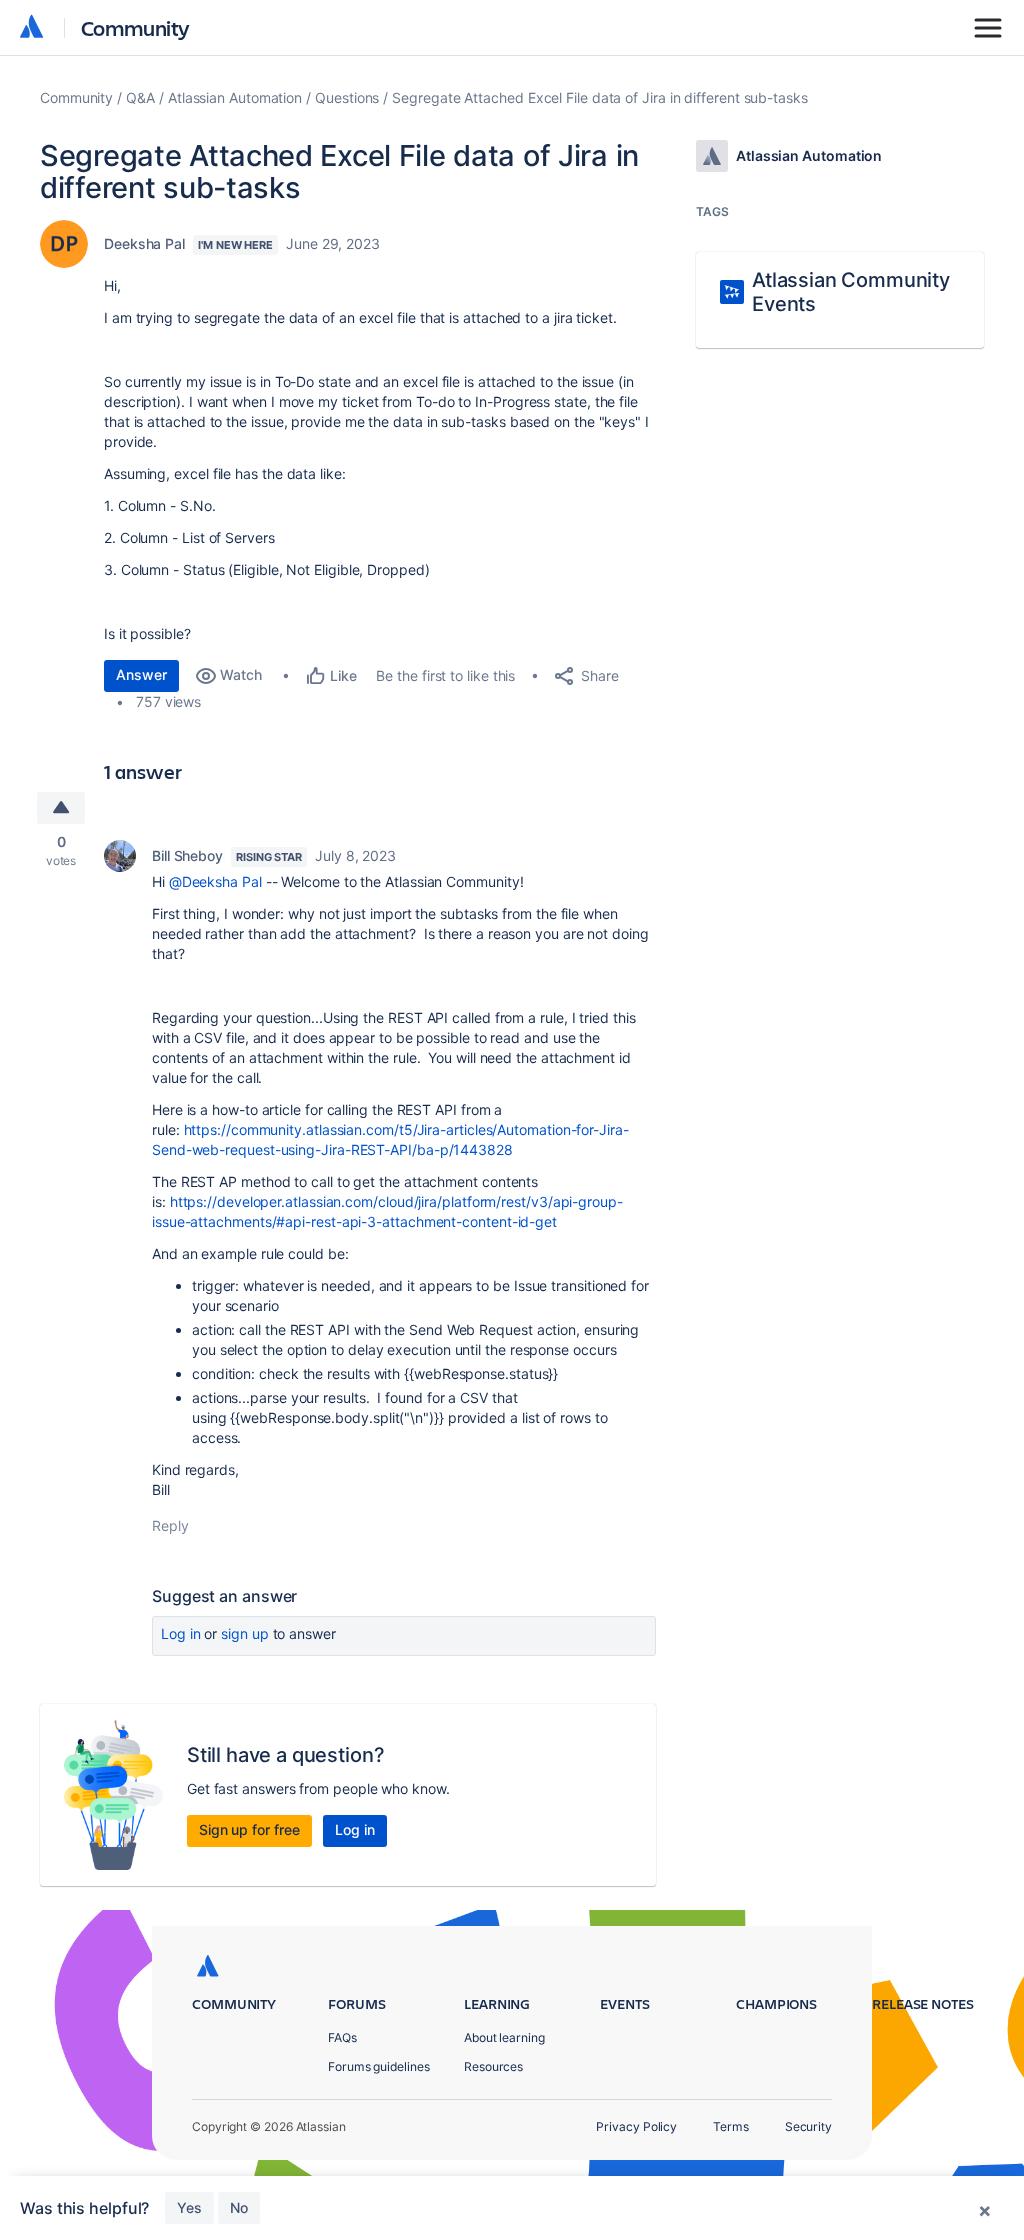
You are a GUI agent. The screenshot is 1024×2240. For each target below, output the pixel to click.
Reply (170, 1525)
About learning (504, 2037)
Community (135, 27)
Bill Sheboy (187, 855)
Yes (189, 2207)
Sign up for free (249, 1829)
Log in (181, 1633)
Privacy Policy (636, 2126)
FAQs (342, 2037)
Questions (347, 97)
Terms (731, 2126)
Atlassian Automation (235, 97)
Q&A (140, 97)
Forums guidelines (379, 2066)
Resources (493, 2066)
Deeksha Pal (144, 243)
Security (808, 2126)
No (239, 2207)
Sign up (244, 1633)
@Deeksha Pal (215, 881)
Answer (141, 674)
